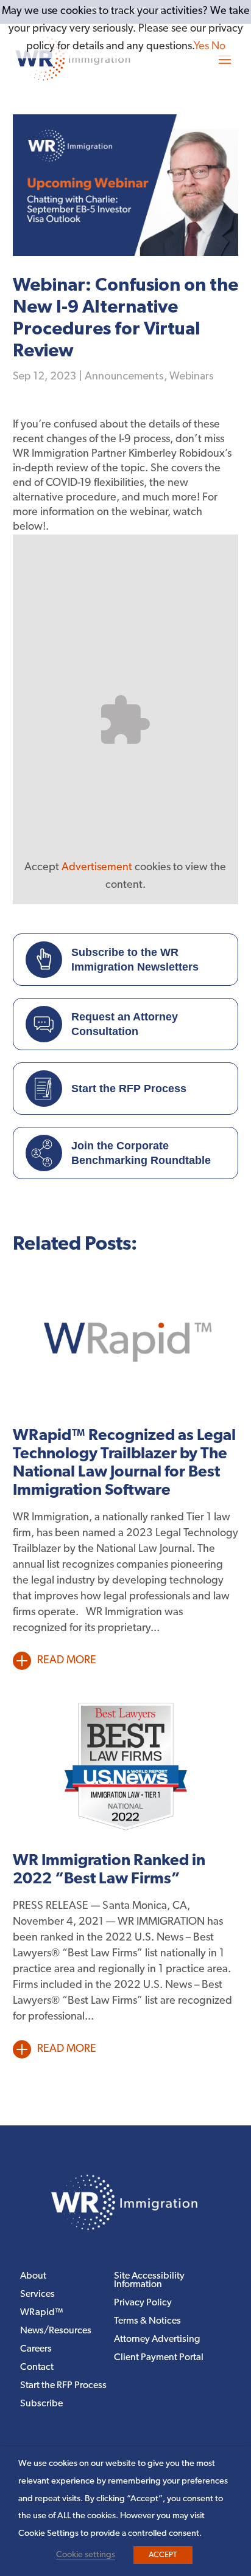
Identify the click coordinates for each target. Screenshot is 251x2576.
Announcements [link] (124, 376)
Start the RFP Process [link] (63, 2386)
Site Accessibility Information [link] (149, 2281)
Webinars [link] (192, 376)
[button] (225, 59)
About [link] (33, 2277)
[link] (125, 2228)
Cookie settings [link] (86, 2555)
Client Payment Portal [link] (159, 2358)
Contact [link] (37, 2368)
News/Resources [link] (56, 2331)
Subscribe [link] (41, 2404)
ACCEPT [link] (163, 2555)
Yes (201, 47)
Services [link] (37, 2295)
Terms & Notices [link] (147, 2322)
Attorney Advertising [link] (157, 2340)
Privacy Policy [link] (143, 2303)
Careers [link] (36, 2349)
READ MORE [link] (67, 1661)
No (218, 47)
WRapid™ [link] (42, 2313)
